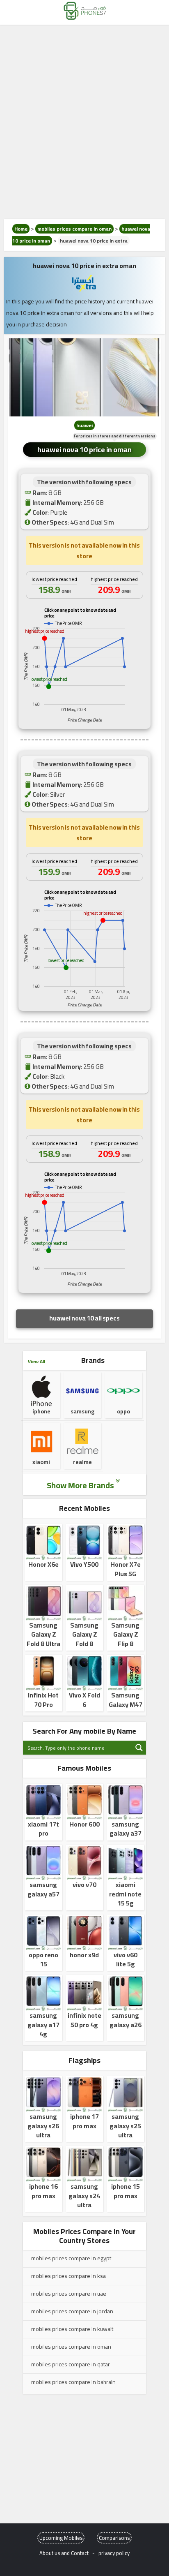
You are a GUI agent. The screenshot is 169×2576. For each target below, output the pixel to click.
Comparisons (114, 2538)
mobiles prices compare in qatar (71, 2364)
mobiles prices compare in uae (69, 2294)
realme (82, 1462)
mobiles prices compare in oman (74, 229)
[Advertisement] (84, 122)
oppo (123, 1411)
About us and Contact (64, 2553)
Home (21, 229)
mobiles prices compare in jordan (72, 2311)
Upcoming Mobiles (61, 2538)
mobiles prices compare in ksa (69, 2276)
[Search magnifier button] (139, 1748)
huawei (84, 425)
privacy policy (114, 2553)
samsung (82, 1411)
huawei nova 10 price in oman (84, 450)
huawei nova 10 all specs (84, 1318)
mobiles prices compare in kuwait (72, 2329)
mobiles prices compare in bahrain (73, 2382)
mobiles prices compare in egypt (71, 2258)
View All (37, 1361)
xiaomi (41, 1462)
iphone (41, 1411)
